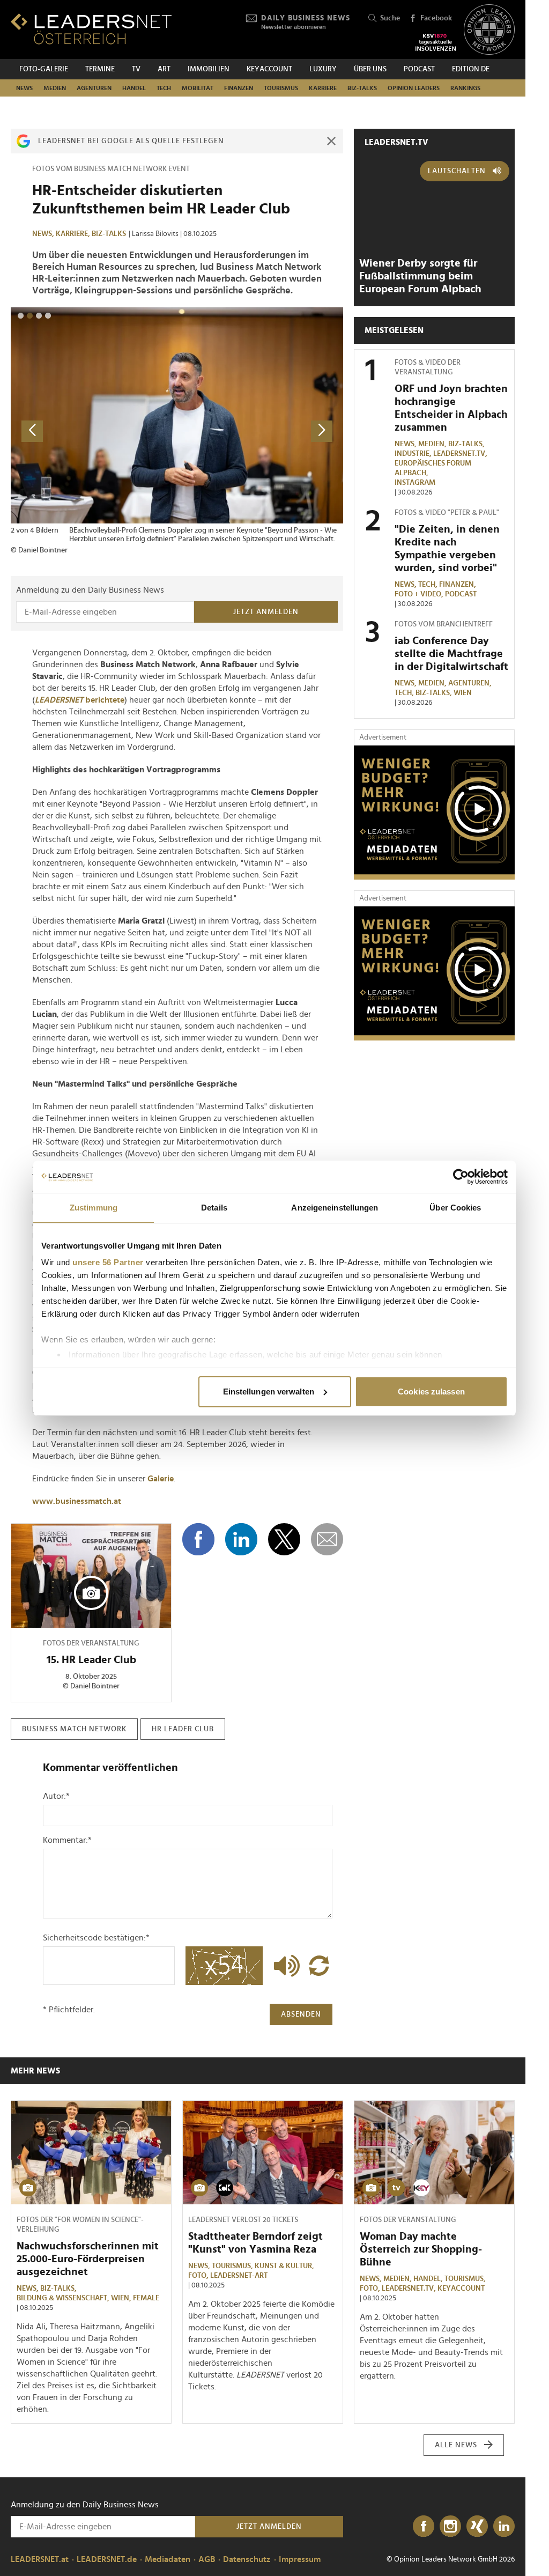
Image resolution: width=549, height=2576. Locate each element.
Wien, (122, 2298)
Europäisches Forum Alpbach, (433, 468)
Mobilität (198, 88)
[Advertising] (434, 813)
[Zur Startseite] (91, 29)
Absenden (301, 2014)
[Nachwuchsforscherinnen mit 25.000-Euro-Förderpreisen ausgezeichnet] (91, 2153)
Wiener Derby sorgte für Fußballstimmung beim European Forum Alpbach (420, 276)
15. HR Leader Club (91, 1660)
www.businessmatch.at (77, 1501)
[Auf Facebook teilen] (198, 1539)
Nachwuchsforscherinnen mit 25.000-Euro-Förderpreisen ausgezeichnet (88, 2259)
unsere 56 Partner (108, 1262)
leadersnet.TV (396, 142)
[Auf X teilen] (284, 1539)
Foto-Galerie (44, 69)
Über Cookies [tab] (455, 1208)
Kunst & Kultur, (285, 2266)
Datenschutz (247, 2559)
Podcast (419, 69)
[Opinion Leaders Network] (489, 30)
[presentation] (32, 431)
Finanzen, (458, 585)
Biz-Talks (362, 88)
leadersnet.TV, (461, 454)
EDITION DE (471, 69)
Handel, (429, 2279)
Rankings (465, 88)
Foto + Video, (420, 594)
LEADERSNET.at (40, 2559)
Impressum (300, 2559)
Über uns (370, 69)
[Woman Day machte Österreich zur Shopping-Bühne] (434, 2153)
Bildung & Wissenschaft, (64, 2298)
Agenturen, (471, 683)
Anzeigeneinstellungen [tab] (335, 1208)
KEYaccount (461, 2289)
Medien (55, 88)
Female (146, 2298)
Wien (463, 693)
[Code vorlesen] (284, 1966)
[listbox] (177, 431)
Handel (134, 88)
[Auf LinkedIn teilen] (241, 1539)
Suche (390, 18)
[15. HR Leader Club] (91, 1576)
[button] (21, 316)
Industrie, (414, 454)
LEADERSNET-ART (239, 2276)
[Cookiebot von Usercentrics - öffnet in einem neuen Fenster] (461, 1177)
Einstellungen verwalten (269, 1392)
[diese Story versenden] (327, 1539)
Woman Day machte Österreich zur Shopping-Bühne (421, 2249)
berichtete (80, 700)
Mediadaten (168, 2559)
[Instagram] (450, 2527)
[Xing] (477, 2527)
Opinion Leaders (414, 88)
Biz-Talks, (467, 444)
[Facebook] (424, 2527)
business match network (74, 1729)
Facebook (436, 18)
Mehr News (35, 2071)
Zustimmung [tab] (94, 1208)
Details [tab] (214, 1208)
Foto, (199, 2276)
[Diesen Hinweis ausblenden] (331, 141)
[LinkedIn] (504, 2527)
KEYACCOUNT (269, 69)
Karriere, (74, 234)
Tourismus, (233, 2266)
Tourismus (281, 88)
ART (164, 69)
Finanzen (239, 88)
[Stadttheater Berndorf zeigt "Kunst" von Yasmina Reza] (263, 2153)
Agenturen (94, 88)
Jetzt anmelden (266, 612)
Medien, (433, 444)
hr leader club (183, 1729)
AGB (207, 2559)
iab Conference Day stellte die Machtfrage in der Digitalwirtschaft (451, 654)
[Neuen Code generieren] (319, 1966)
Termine (100, 69)
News (24, 88)
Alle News (456, 2445)
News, (44, 234)
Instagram (415, 483)
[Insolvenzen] (436, 42)
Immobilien (209, 69)
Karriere (323, 88)
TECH (164, 88)
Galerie (161, 1479)
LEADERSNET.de (107, 2559)
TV (136, 69)
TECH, (429, 585)
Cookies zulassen (431, 1392)
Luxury (323, 69)
